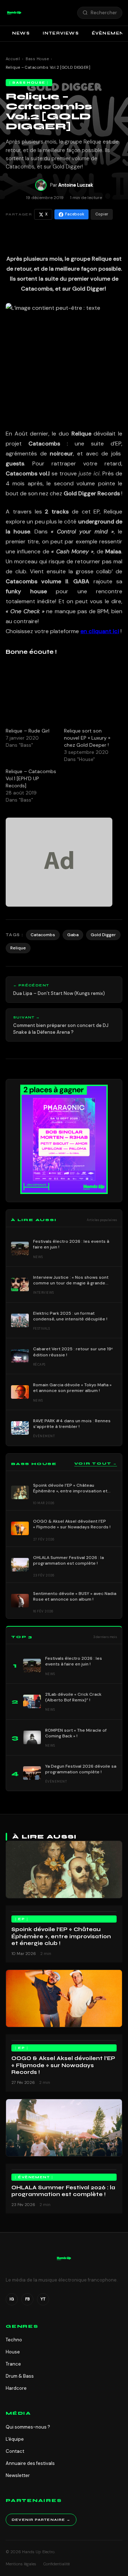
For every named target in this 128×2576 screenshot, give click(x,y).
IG (12, 2299)
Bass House (37, 59)
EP (22, 1919)
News (21, 33)
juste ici (89, 473)
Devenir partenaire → (41, 2520)
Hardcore (16, 2388)
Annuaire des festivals (30, 2463)
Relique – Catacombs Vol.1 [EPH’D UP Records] (31, 778)
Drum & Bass (20, 2376)
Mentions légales (21, 2564)
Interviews (61, 33)
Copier (102, 214)
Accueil (13, 59)
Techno (14, 2340)
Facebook (75, 214)
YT (43, 2299)
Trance (13, 2364)
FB (28, 2299)
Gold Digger (103, 935)
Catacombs (43, 935)
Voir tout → (96, 1464)
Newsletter (18, 2475)
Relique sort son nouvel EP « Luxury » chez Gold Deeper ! (87, 738)
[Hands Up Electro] (14, 13)
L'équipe (15, 2439)
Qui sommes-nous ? (28, 2427)
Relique (18, 948)
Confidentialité (57, 2564)
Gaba (73, 935)
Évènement (34, 2177)
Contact (15, 2451)
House (13, 2352)
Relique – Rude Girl (28, 731)
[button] (14, 13)
